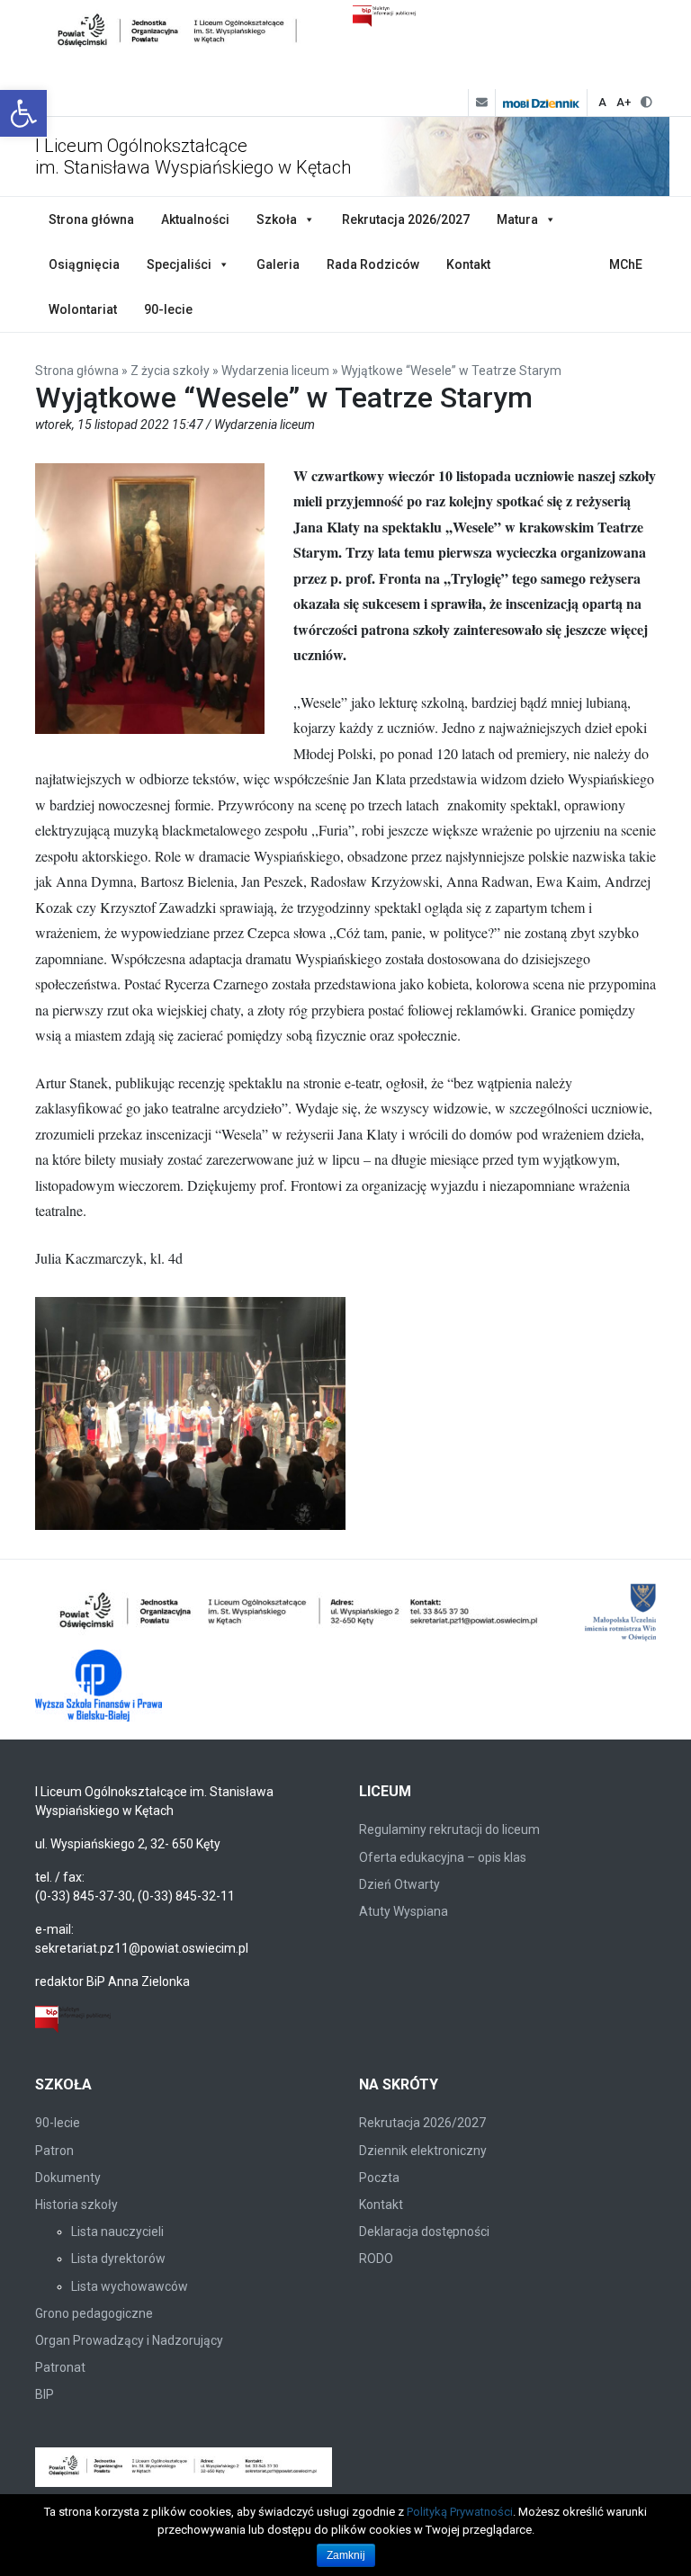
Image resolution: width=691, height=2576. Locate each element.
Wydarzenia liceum (275, 371)
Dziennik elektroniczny (423, 2151)
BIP (45, 2394)
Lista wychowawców (130, 2286)
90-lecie (168, 309)
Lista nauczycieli (117, 2232)
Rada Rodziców (373, 264)
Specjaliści (179, 264)
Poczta (379, 2178)
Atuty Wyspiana (404, 1911)
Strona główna (91, 219)
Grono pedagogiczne (94, 2313)
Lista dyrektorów (118, 2258)
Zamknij (346, 2555)
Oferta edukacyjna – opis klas (443, 1857)
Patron (54, 2151)
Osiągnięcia (84, 264)
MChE (626, 264)
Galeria (278, 264)
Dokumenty (68, 2178)
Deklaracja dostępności (424, 2232)
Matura (517, 219)
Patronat (60, 2367)
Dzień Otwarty (399, 1884)
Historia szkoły (76, 2205)
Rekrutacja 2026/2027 (406, 219)
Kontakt (468, 264)
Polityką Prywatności (460, 2512)
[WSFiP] (99, 1686)
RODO (376, 2258)
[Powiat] (300, 1614)
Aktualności (195, 219)
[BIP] (73, 2018)
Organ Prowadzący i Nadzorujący (129, 2340)
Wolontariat (83, 309)
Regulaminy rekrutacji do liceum (449, 1829)
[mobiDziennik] (541, 103)
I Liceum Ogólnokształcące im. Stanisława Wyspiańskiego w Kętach (193, 157)
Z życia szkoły (170, 371)
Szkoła (277, 219)
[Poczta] (481, 103)
